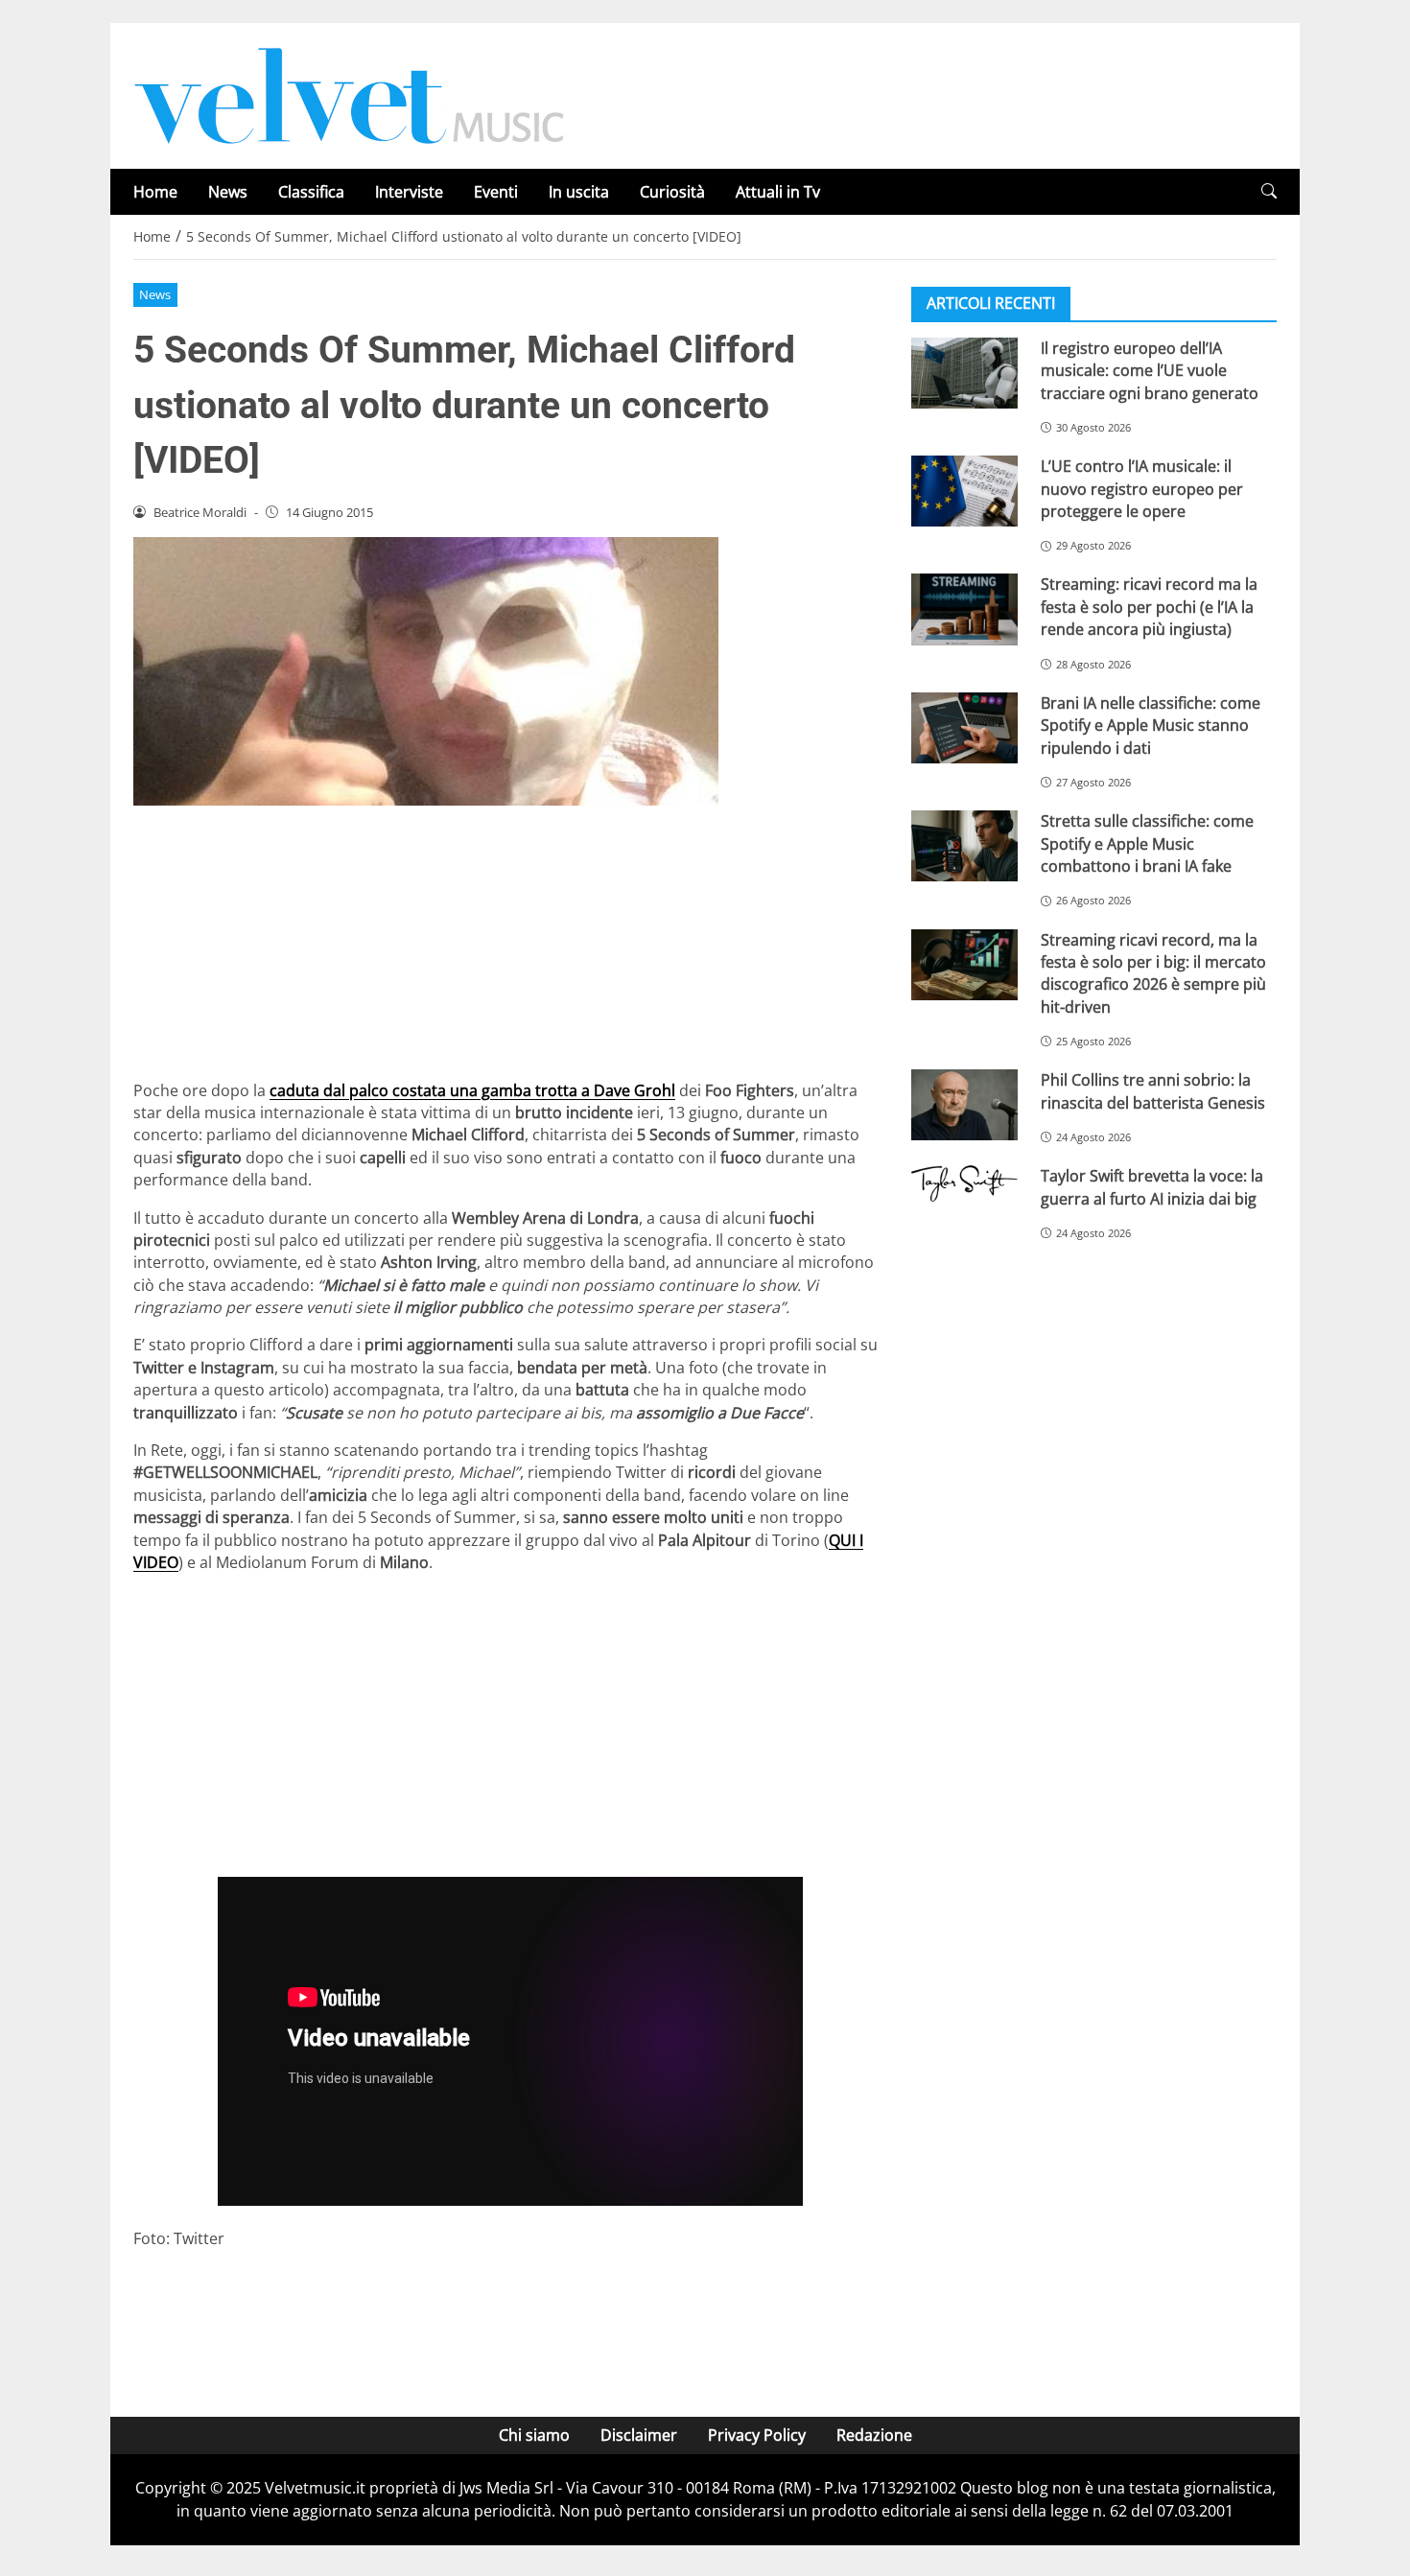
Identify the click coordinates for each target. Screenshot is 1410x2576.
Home (155, 192)
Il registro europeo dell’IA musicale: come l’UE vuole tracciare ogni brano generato (1150, 371)
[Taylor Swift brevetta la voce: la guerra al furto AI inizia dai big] (964, 1183)
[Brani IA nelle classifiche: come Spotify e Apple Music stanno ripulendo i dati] (964, 728)
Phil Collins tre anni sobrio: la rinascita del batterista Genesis (1153, 1091)
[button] (1269, 191)
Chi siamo (534, 2435)
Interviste (409, 192)
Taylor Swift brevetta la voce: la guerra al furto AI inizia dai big (1152, 1187)
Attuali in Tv (778, 192)
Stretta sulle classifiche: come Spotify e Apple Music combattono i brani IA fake (1147, 843)
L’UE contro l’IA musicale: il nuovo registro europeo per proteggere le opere (1142, 489)
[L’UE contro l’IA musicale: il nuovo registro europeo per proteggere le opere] (964, 491)
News (228, 192)
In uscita (579, 192)
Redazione (874, 2435)
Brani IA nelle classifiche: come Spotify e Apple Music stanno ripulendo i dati (1151, 726)
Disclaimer (639, 2435)
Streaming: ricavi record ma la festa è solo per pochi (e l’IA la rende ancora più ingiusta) (1149, 608)
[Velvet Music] (349, 94)
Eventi (496, 192)
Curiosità (672, 192)
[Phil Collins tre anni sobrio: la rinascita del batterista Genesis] (964, 1105)
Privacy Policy (757, 2435)
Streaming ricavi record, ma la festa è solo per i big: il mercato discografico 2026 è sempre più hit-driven (1153, 973)
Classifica (311, 192)
